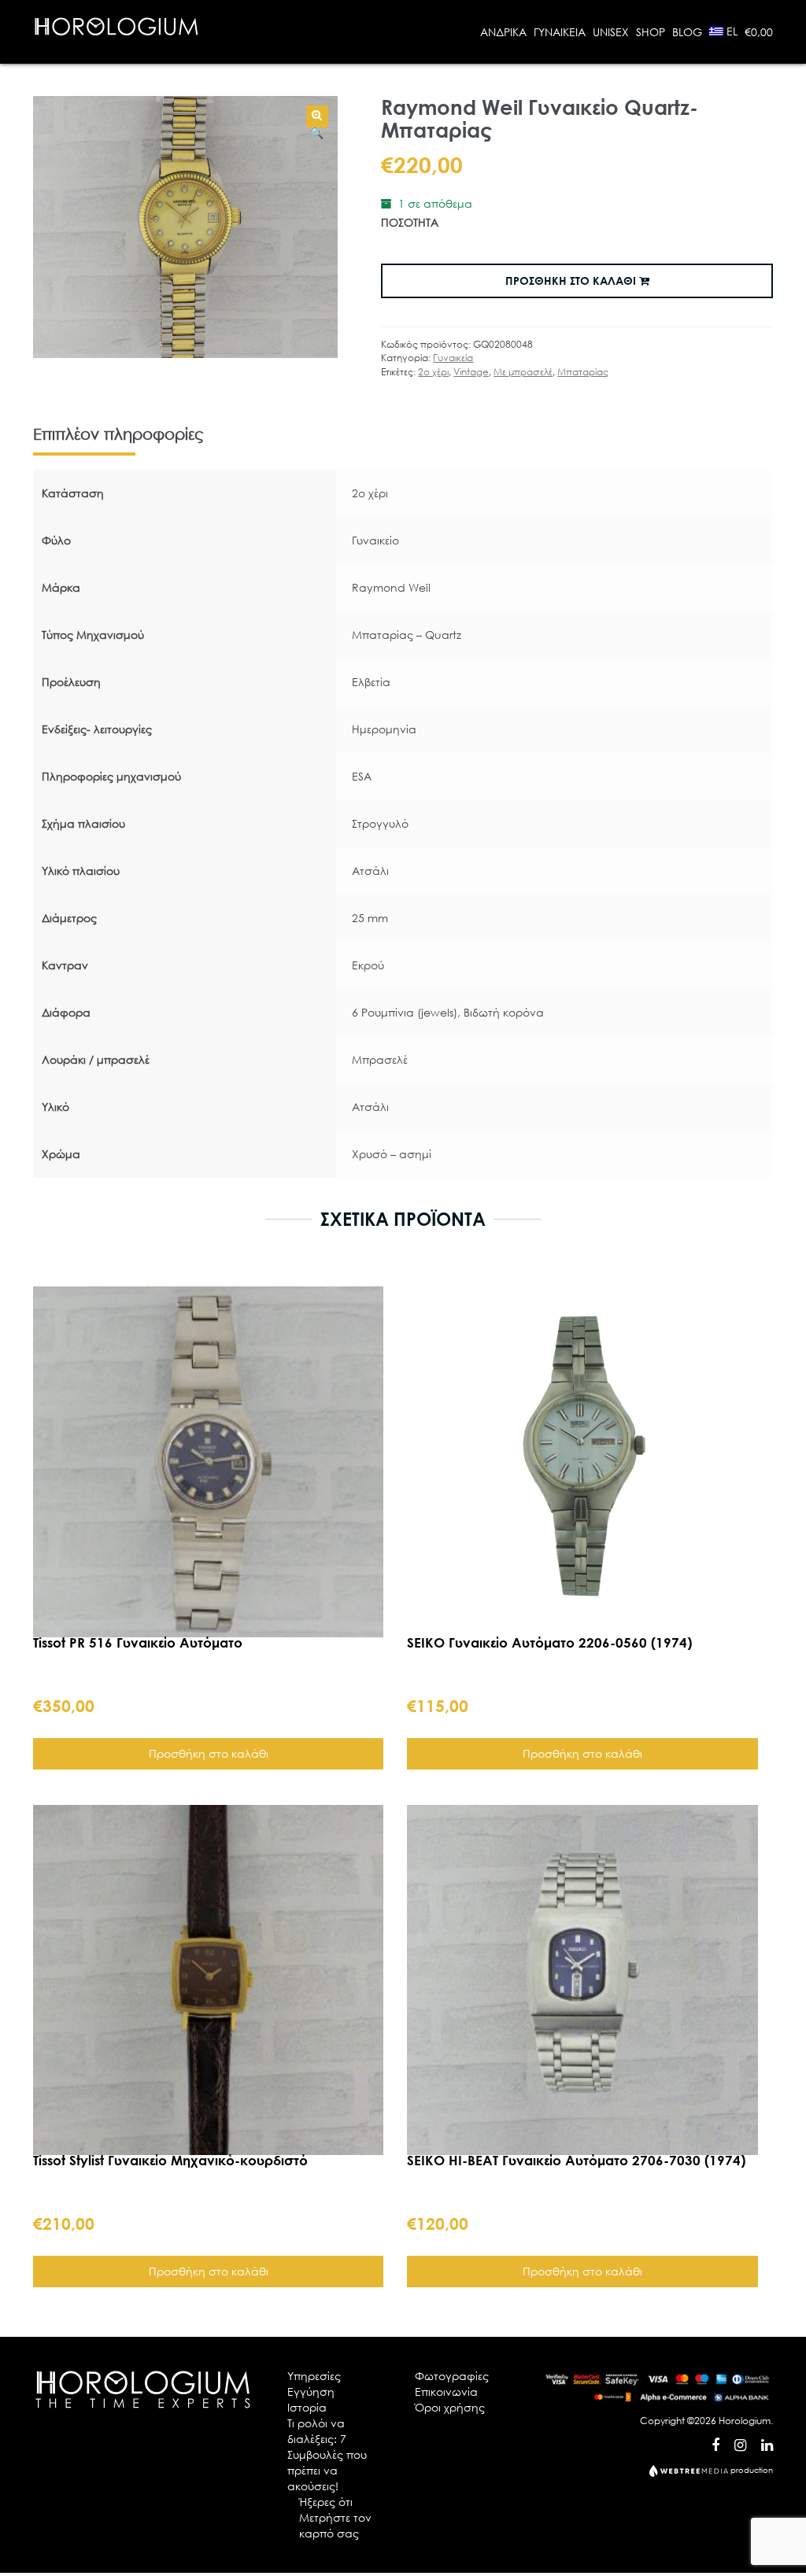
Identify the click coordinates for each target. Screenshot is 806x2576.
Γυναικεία (453, 358)
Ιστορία (307, 2407)
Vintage (471, 372)
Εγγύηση (311, 2391)
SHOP (651, 32)
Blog (687, 32)
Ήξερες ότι (326, 2502)
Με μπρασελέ (523, 372)
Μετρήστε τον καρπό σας (335, 2525)
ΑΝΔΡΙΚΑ (503, 32)
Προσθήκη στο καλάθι (572, 280)
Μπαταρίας (583, 372)
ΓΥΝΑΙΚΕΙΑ (560, 32)
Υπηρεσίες (314, 2376)
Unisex (611, 32)
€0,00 (759, 32)
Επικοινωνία (446, 2391)
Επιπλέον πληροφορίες (118, 434)
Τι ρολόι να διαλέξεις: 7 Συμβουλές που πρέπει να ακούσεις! (327, 2454)
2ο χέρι (433, 372)
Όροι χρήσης (450, 2407)
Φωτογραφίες (452, 2376)
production (751, 2470)
